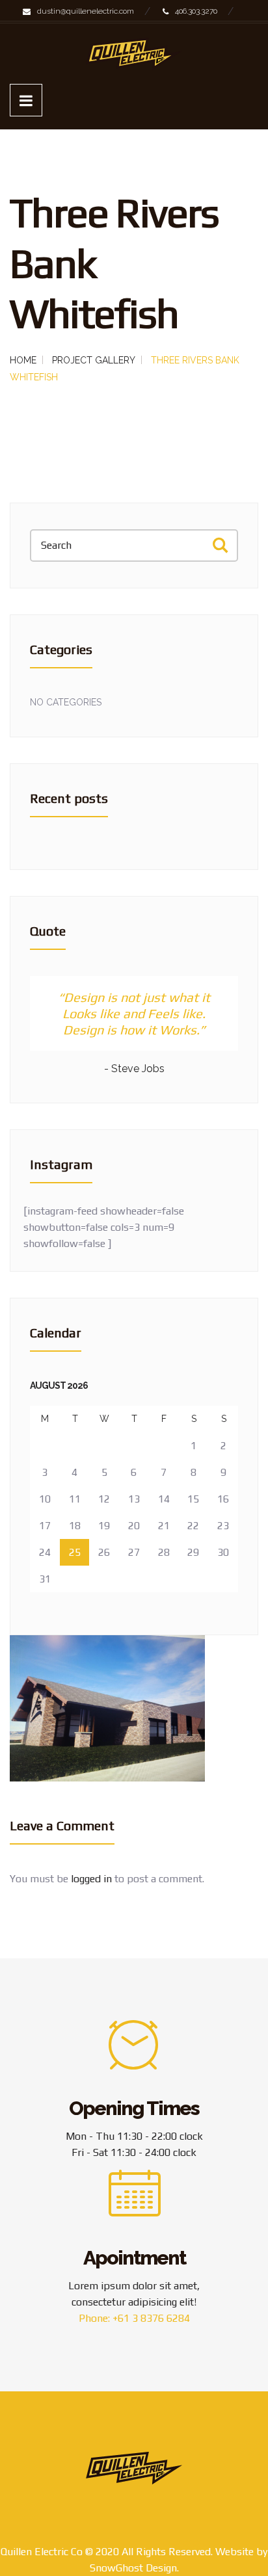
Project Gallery (94, 360)
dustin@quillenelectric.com (86, 11)
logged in (91, 1879)
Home (23, 360)
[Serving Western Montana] (134, 54)
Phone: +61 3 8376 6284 (134, 2318)
